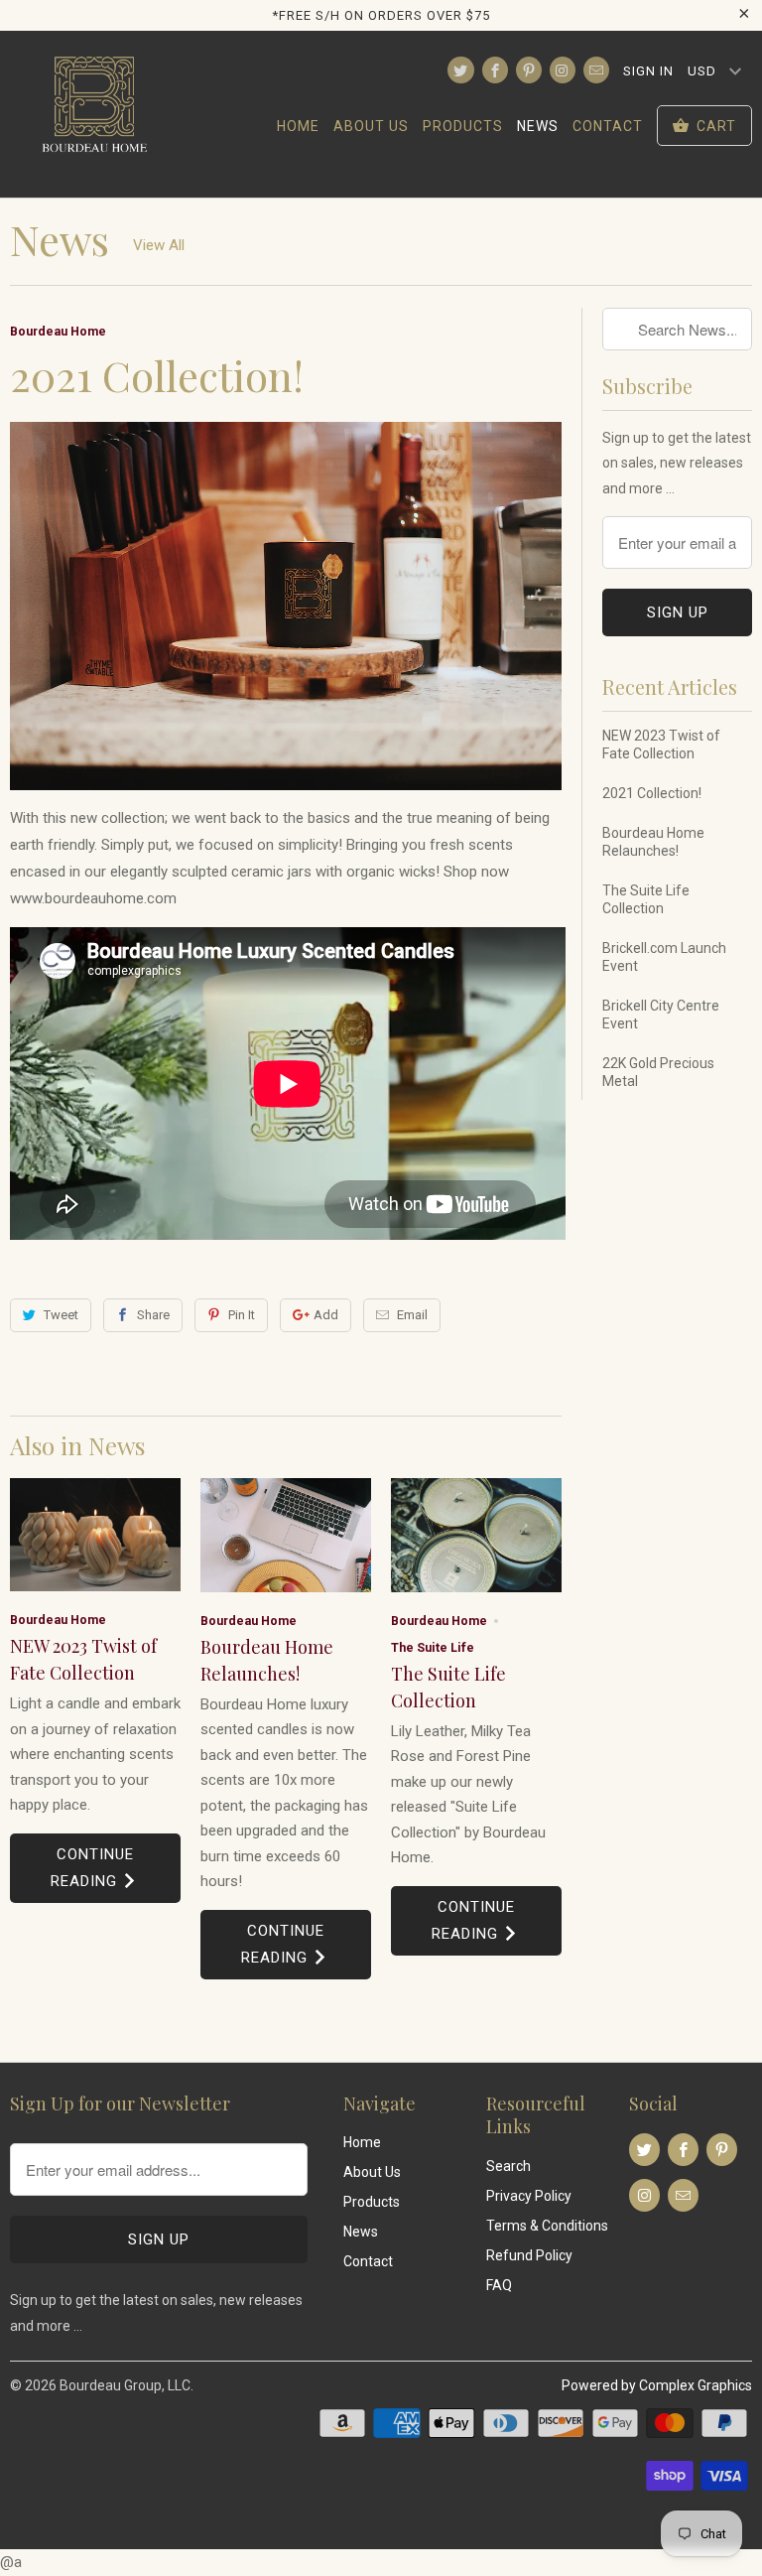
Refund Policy (529, 2255)
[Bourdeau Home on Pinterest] (529, 70)
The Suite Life (433, 1647)
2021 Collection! (652, 793)
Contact (608, 126)
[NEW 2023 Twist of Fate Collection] (95, 1535)
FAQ (499, 2285)
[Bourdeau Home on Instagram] (563, 70)
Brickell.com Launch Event (664, 957)
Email (412, 1315)
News (538, 126)
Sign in (648, 71)
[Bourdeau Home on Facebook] (495, 70)
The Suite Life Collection (646, 899)
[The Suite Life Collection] (476, 1535)
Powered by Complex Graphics (657, 2385)
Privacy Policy (529, 2196)
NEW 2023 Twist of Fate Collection (661, 745)
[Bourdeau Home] (95, 114)
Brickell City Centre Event (661, 1015)
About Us (371, 126)
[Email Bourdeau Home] (596, 70)
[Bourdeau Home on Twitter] (460, 70)
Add (326, 1315)
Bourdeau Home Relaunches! (653, 842)
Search (508, 2166)
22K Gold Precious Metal (658, 1072)
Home (298, 126)
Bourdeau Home (58, 331)
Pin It (242, 1315)
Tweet (61, 1315)
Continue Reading (92, 1868)
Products (463, 126)
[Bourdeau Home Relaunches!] (286, 1535)
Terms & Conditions (547, 2226)
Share (153, 1315)
